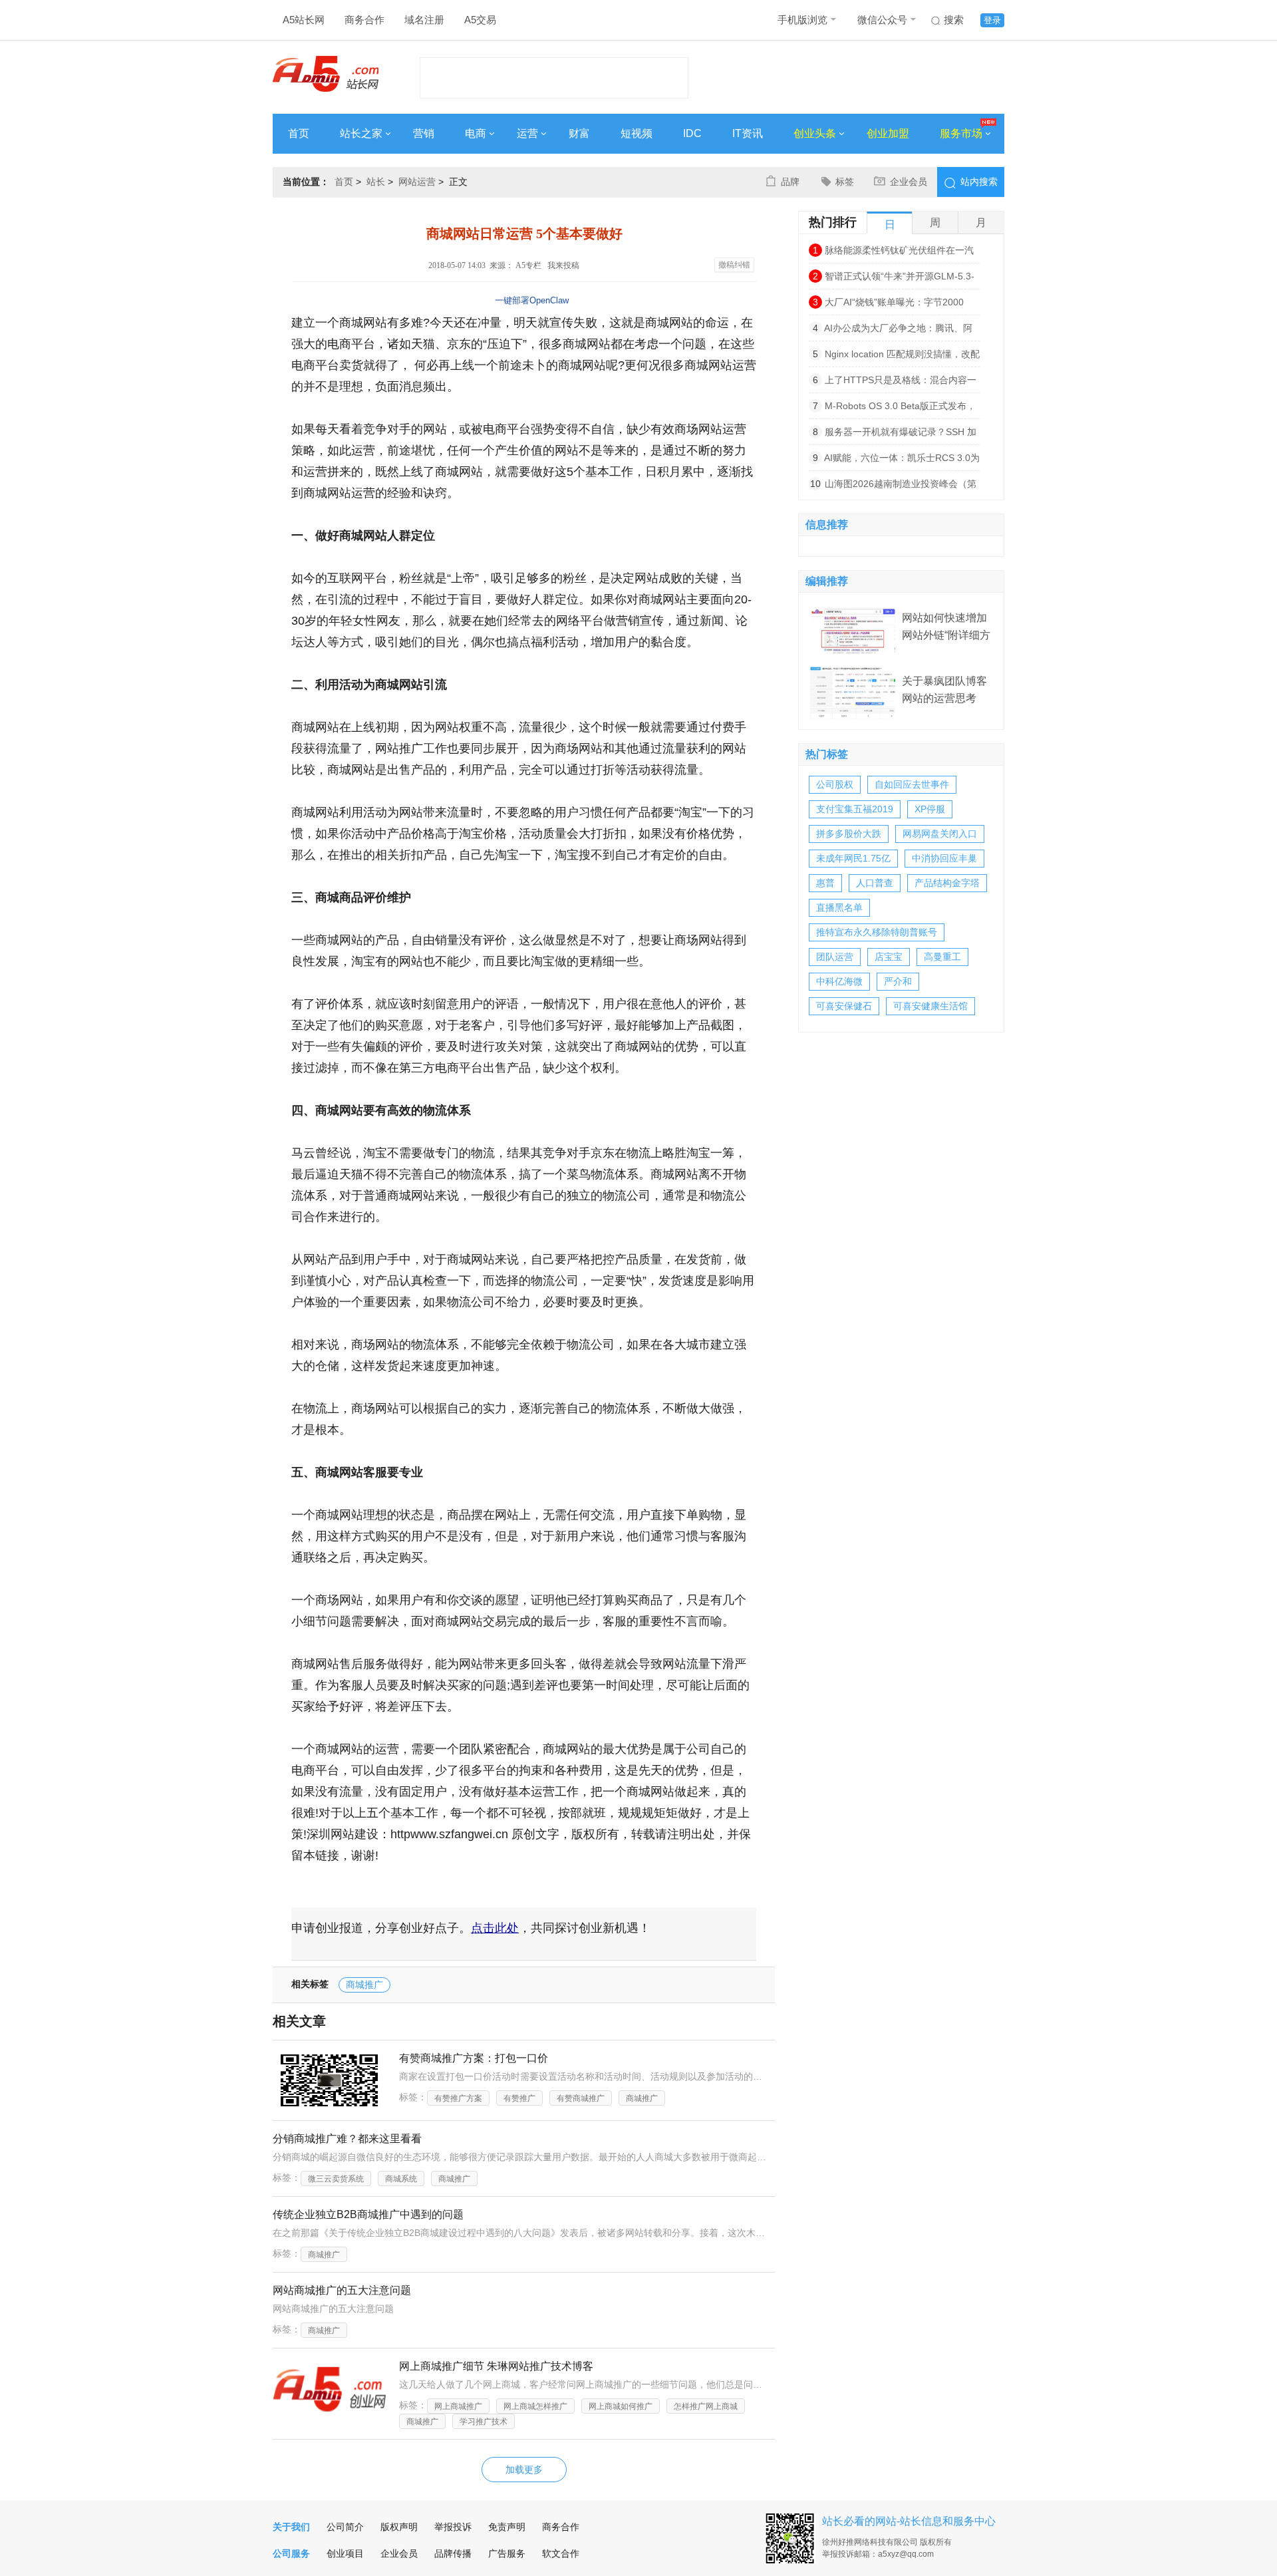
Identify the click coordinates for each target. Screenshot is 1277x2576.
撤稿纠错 (734, 265)
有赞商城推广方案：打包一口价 (474, 2058)
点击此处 (495, 1928)
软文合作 (561, 2553)
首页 (299, 133)
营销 (424, 133)
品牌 (790, 182)
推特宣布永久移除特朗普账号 (877, 932)
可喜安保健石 (844, 1006)
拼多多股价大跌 (849, 834)
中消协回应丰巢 (944, 858)
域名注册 (424, 20)
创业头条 (815, 133)
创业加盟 (888, 133)
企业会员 (909, 182)
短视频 (637, 133)
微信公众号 (882, 20)
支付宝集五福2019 (855, 809)
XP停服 (930, 809)
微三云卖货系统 (336, 2179)
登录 (992, 20)
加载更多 (524, 2470)
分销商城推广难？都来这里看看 (347, 2139)
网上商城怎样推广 (535, 2406)
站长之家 (361, 133)
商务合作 (364, 20)
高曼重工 (942, 957)
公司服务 (291, 2553)
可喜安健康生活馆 (930, 1006)
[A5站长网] (326, 74)
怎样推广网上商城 (706, 2406)
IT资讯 (748, 133)
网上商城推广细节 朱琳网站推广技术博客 (496, 2366)
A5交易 (480, 20)
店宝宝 (889, 957)
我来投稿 (563, 265)
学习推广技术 (484, 2422)
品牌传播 (453, 2553)
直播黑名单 (839, 907)
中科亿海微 (839, 981)
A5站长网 (304, 20)
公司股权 (835, 784)
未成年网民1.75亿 (853, 858)
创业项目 (345, 2553)
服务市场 (961, 133)
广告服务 (507, 2553)
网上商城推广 (458, 2406)
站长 (376, 182)
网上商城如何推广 (621, 2406)
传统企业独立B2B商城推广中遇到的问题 (368, 2214)
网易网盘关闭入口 (940, 834)
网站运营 (417, 182)
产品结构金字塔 (947, 883)
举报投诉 (453, 2527)
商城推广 (364, 1985)
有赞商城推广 (581, 2098)
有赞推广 (519, 2098)
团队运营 (835, 957)
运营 (527, 133)
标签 (845, 182)
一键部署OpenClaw (532, 300)
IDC (692, 133)
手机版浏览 (802, 20)
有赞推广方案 (458, 2098)
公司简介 (345, 2527)
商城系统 (401, 2179)
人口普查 (875, 883)
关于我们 (291, 2527)
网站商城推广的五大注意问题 (342, 2290)
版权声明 (399, 2527)
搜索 (954, 20)
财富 (579, 133)
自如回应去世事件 (912, 784)
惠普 (825, 883)
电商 (476, 133)
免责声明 (507, 2527)
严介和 (898, 981)
